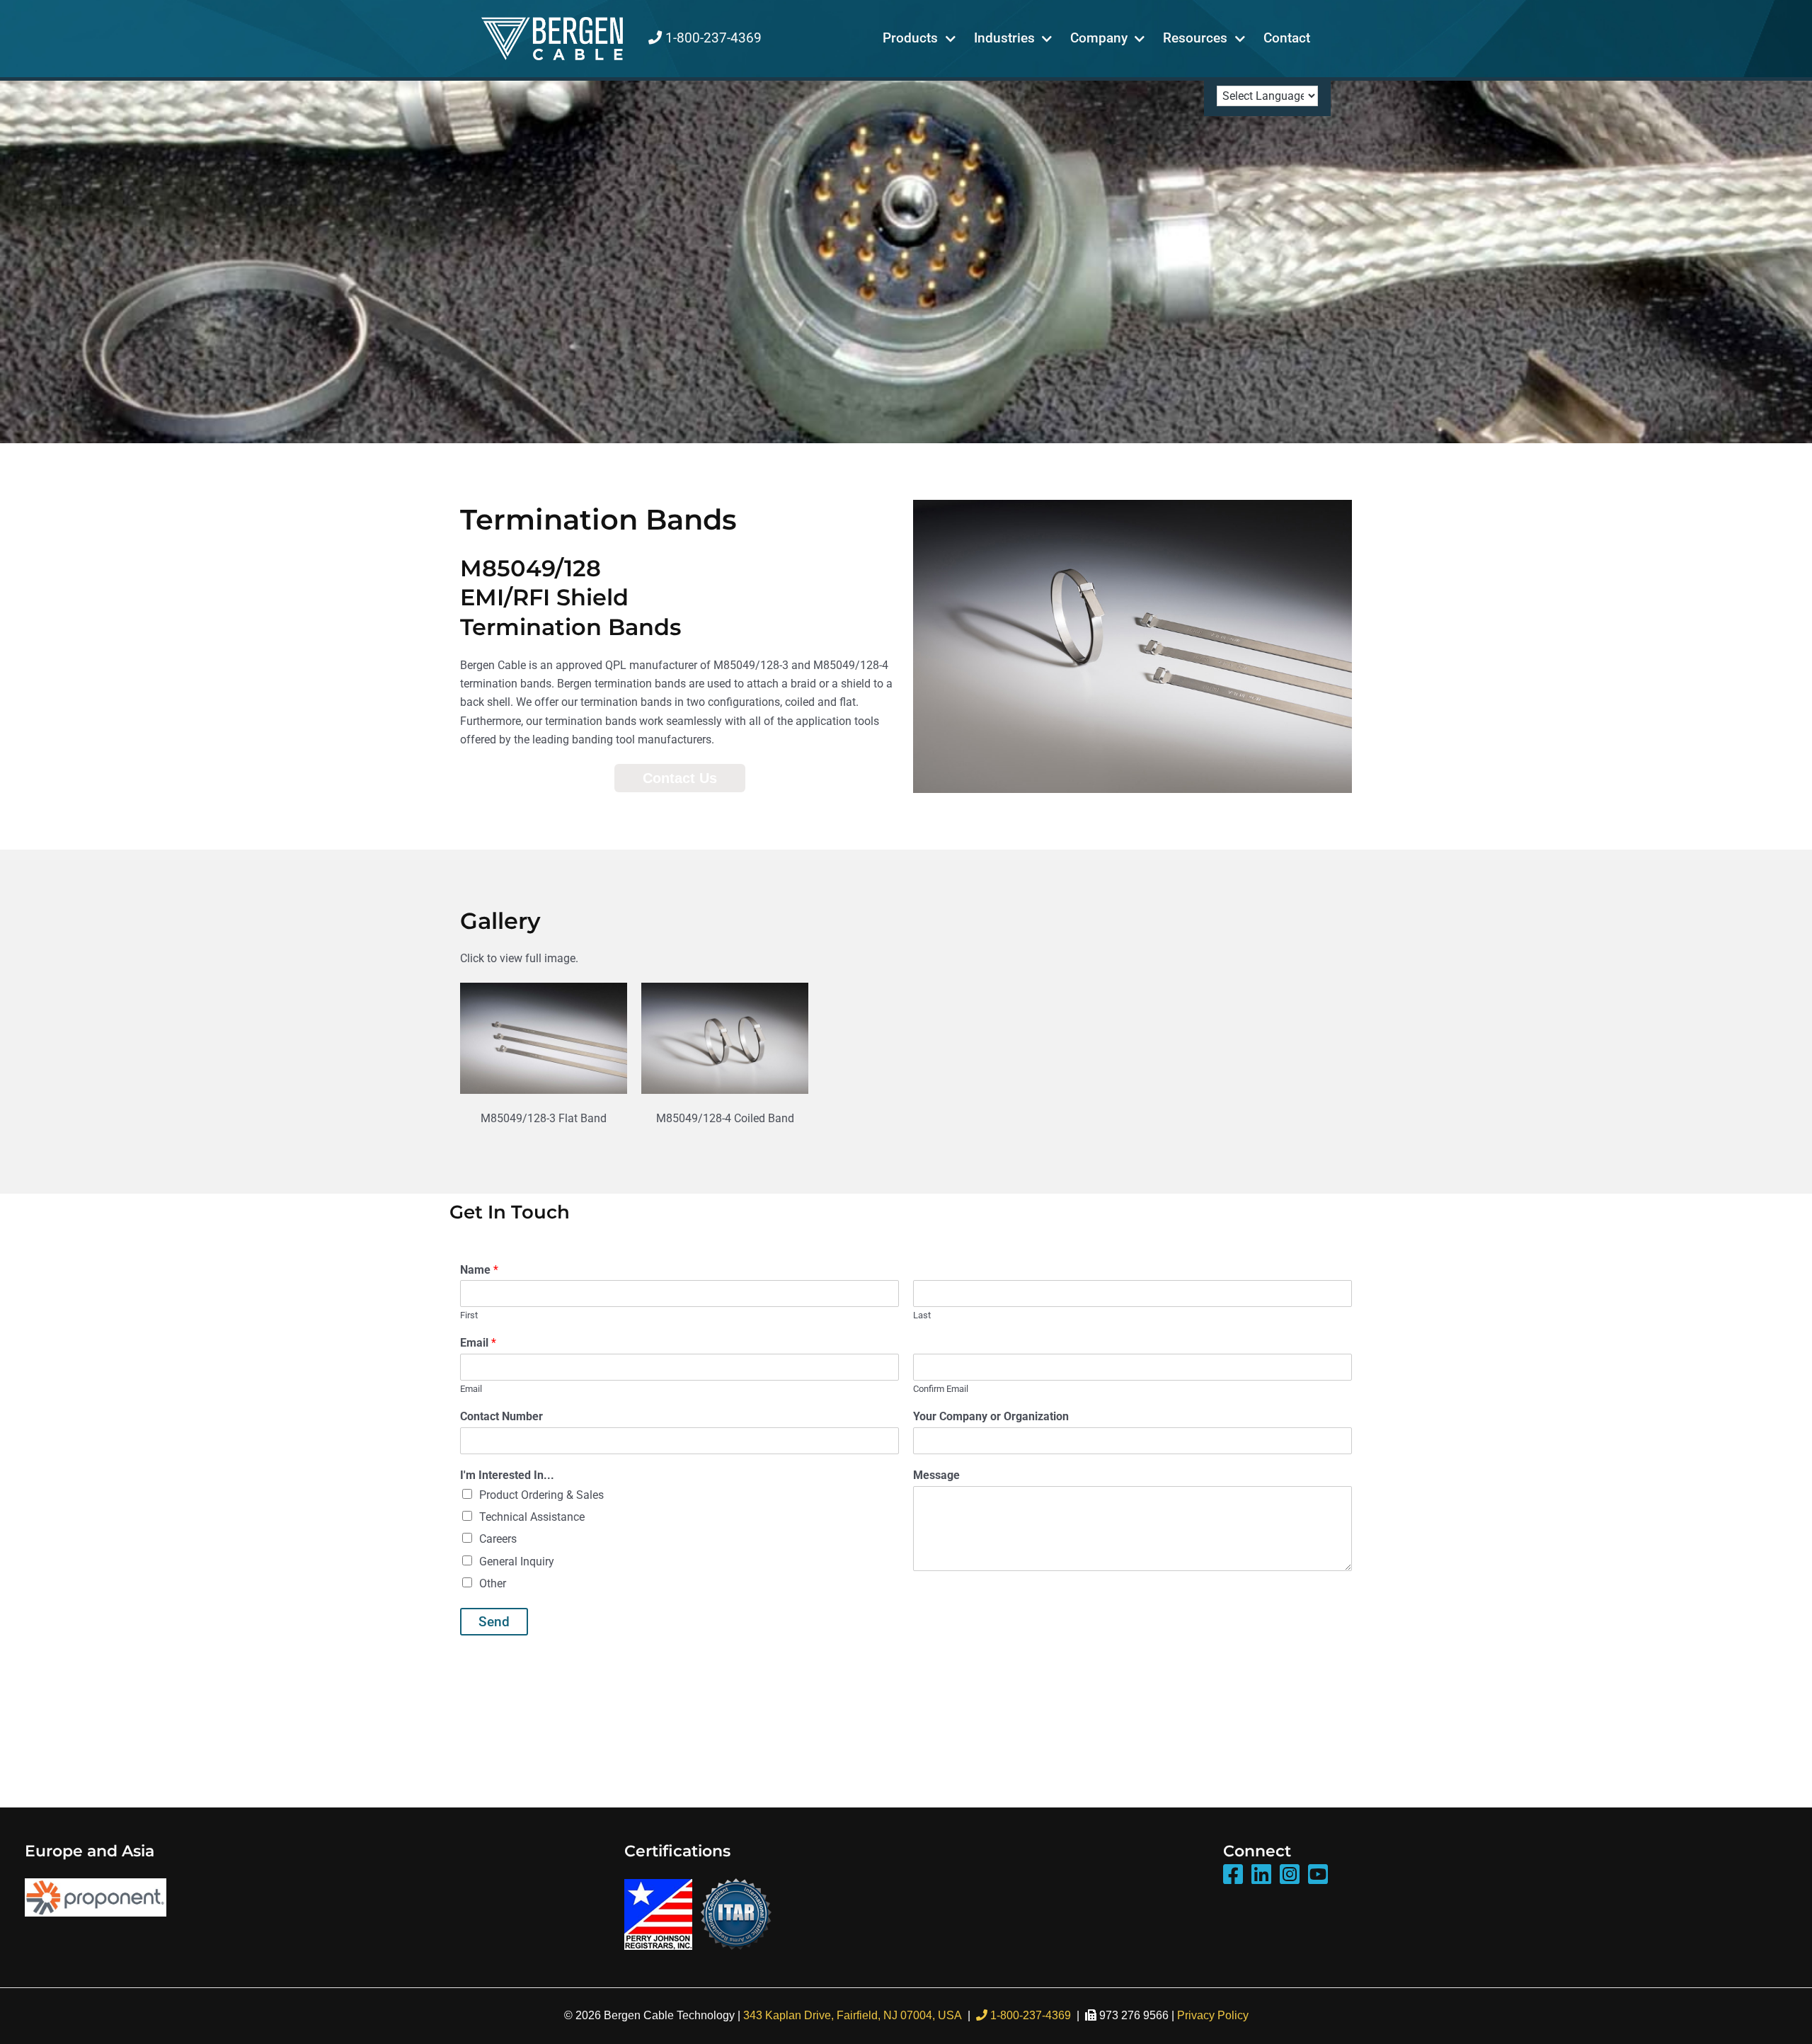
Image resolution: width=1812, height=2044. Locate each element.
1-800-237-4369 (712, 38)
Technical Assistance (532, 1517)
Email (478, 1343)
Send (494, 1622)
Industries (1004, 38)
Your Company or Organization (991, 1416)
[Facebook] (1233, 1875)
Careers (498, 1539)
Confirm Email (941, 1389)
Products (910, 38)
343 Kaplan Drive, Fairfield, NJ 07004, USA (853, 2015)
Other (493, 1583)
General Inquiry (517, 1561)
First (469, 1315)
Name (479, 1270)
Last (922, 1315)
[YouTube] (1318, 1875)
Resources (1195, 38)
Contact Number (501, 1416)
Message (936, 1475)
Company (1099, 38)
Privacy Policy (1213, 2015)
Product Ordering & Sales (541, 1495)
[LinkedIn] (1261, 1875)
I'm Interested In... (507, 1475)
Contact (1287, 38)
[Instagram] (1290, 1875)
